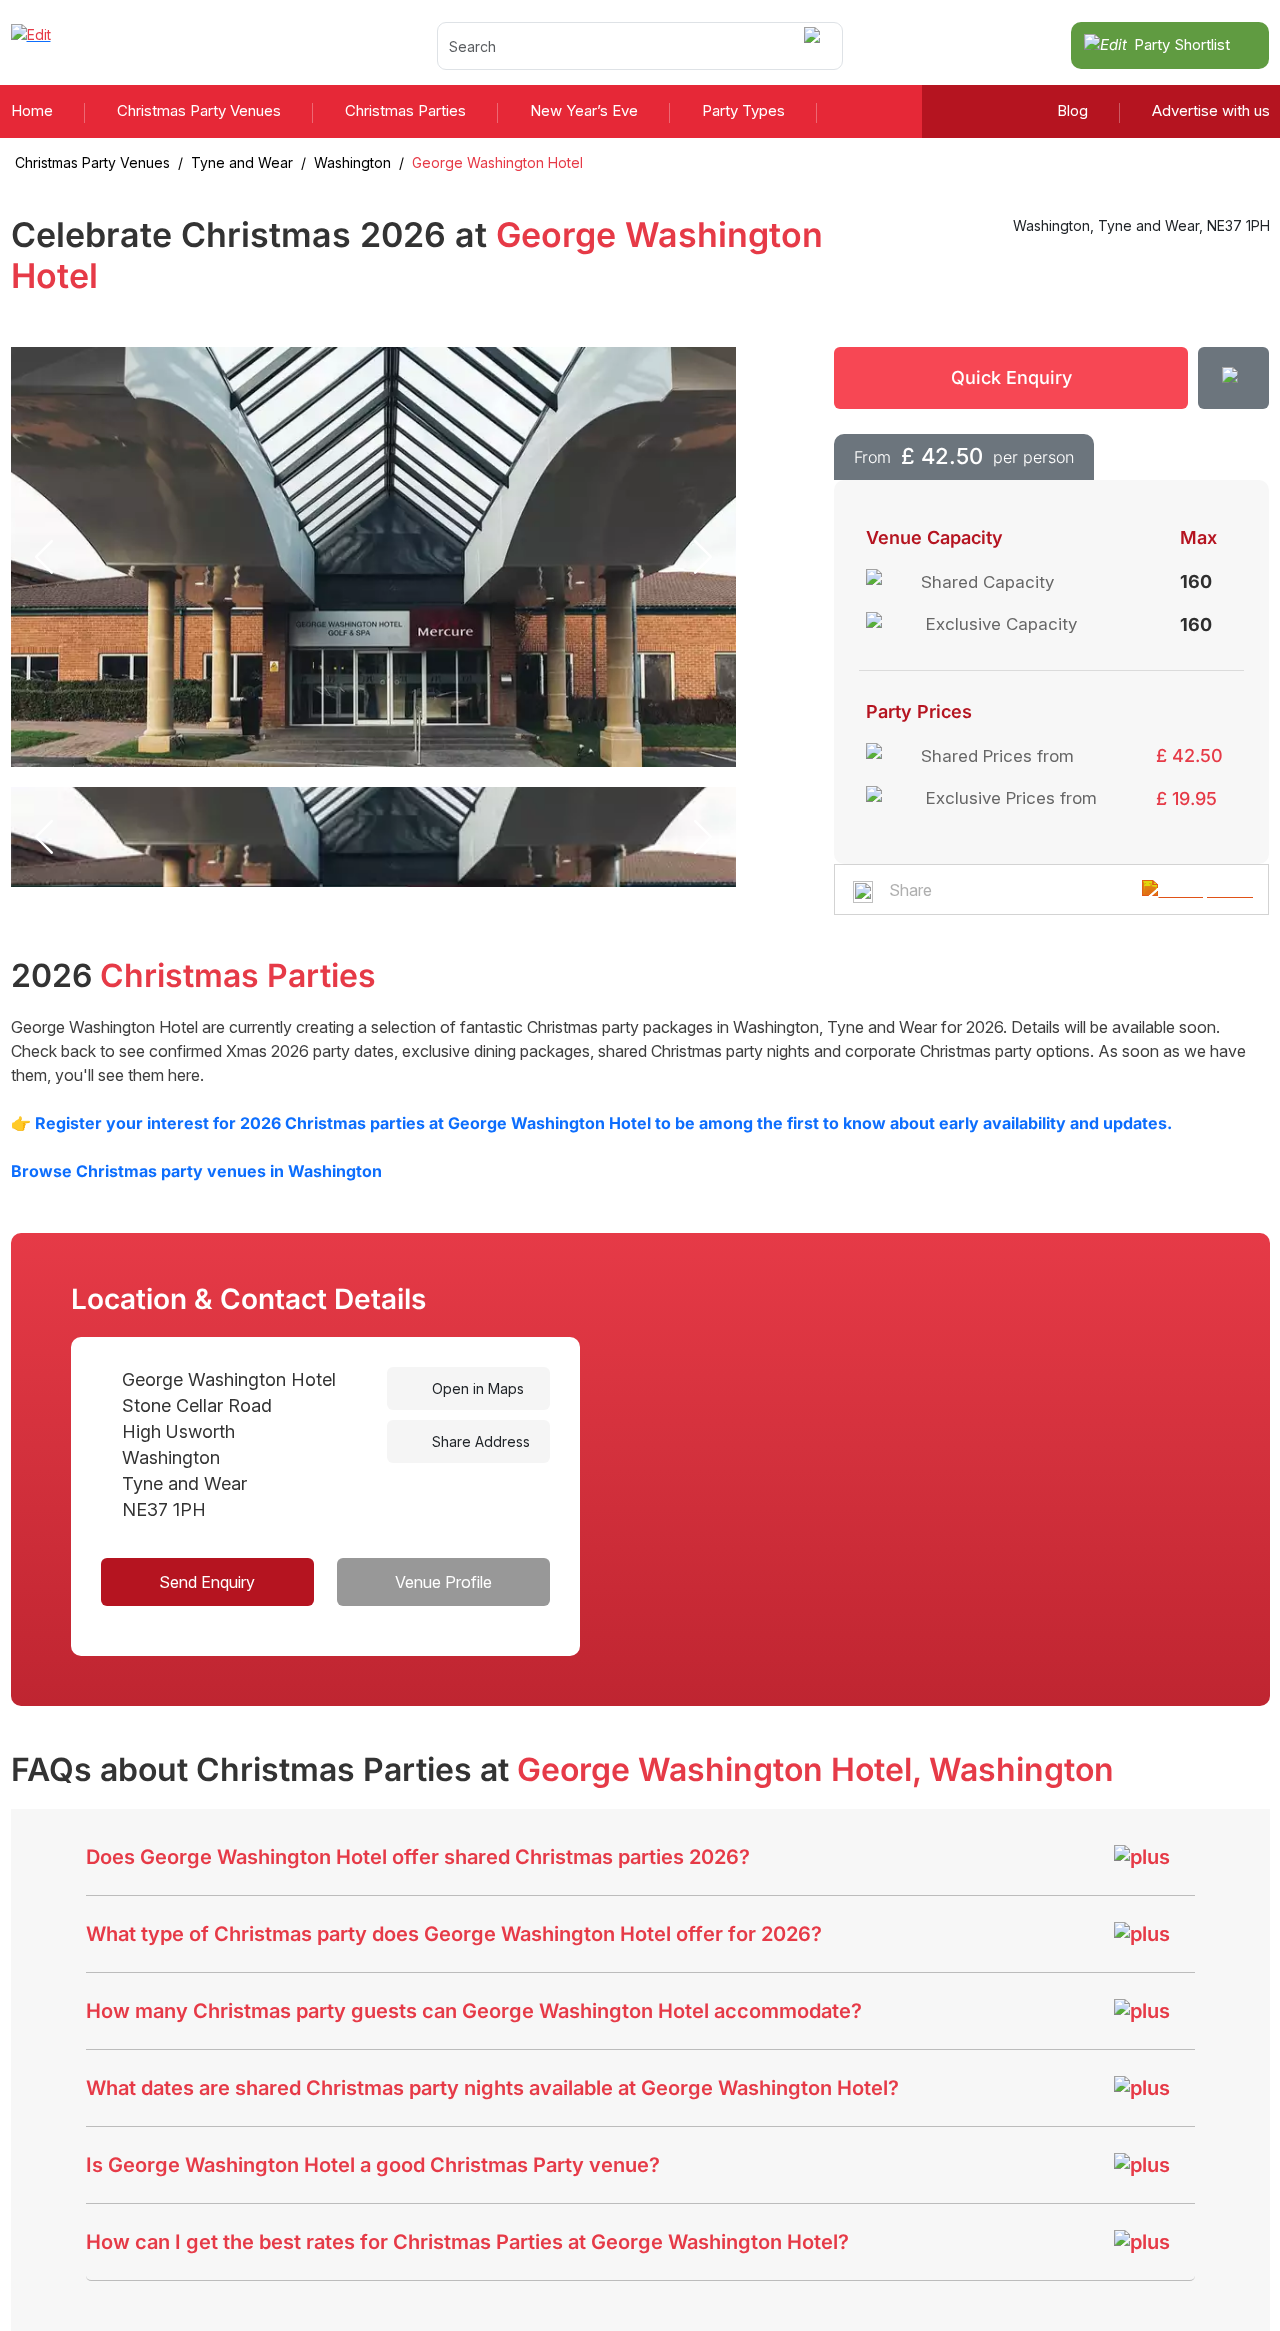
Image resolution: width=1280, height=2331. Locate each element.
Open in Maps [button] (476, 1388)
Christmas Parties (405, 110)
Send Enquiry (207, 1582)
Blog (1072, 110)
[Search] (815, 45)
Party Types (743, 110)
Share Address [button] (479, 1441)
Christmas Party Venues (199, 110)
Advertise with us (1211, 110)
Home (32, 110)
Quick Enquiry (1011, 377)
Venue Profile (443, 1582)
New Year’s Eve (584, 110)
